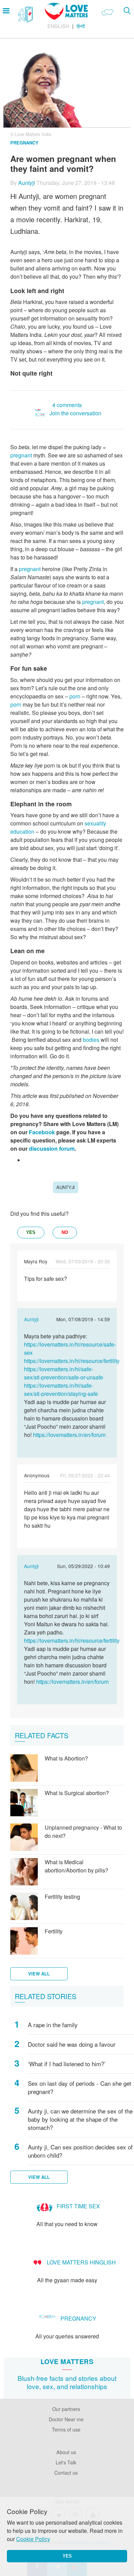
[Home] (66, 18)
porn (75, 696)
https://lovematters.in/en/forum (69, 1435)
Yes (67, 2556)
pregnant (21, 455)
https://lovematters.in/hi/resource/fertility (72, 1361)
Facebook (41, 1132)
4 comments (67, 405)
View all (39, 1974)
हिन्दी (81, 26)
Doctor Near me (66, 2419)
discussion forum (51, 1148)
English (58, 26)
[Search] (127, 10)
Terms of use (66, 2429)
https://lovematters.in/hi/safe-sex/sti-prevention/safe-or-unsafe (64, 1373)
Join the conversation (75, 413)
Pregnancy (24, 143)
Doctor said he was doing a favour (72, 2044)
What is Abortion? (66, 1758)
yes (31, 1232)
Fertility (54, 1931)
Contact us (66, 2472)
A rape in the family (53, 2025)
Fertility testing (62, 1897)
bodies (91, 1040)
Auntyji (27, 183)
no (65, 1232)
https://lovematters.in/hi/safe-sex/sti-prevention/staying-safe (61, 1390)
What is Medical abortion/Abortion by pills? (76, 1866)
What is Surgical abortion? (77, 1793)
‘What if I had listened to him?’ (67, 2064)
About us (66, 2452)
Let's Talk (66, 2462)
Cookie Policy (33, 2539)
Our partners (66, 2409)
